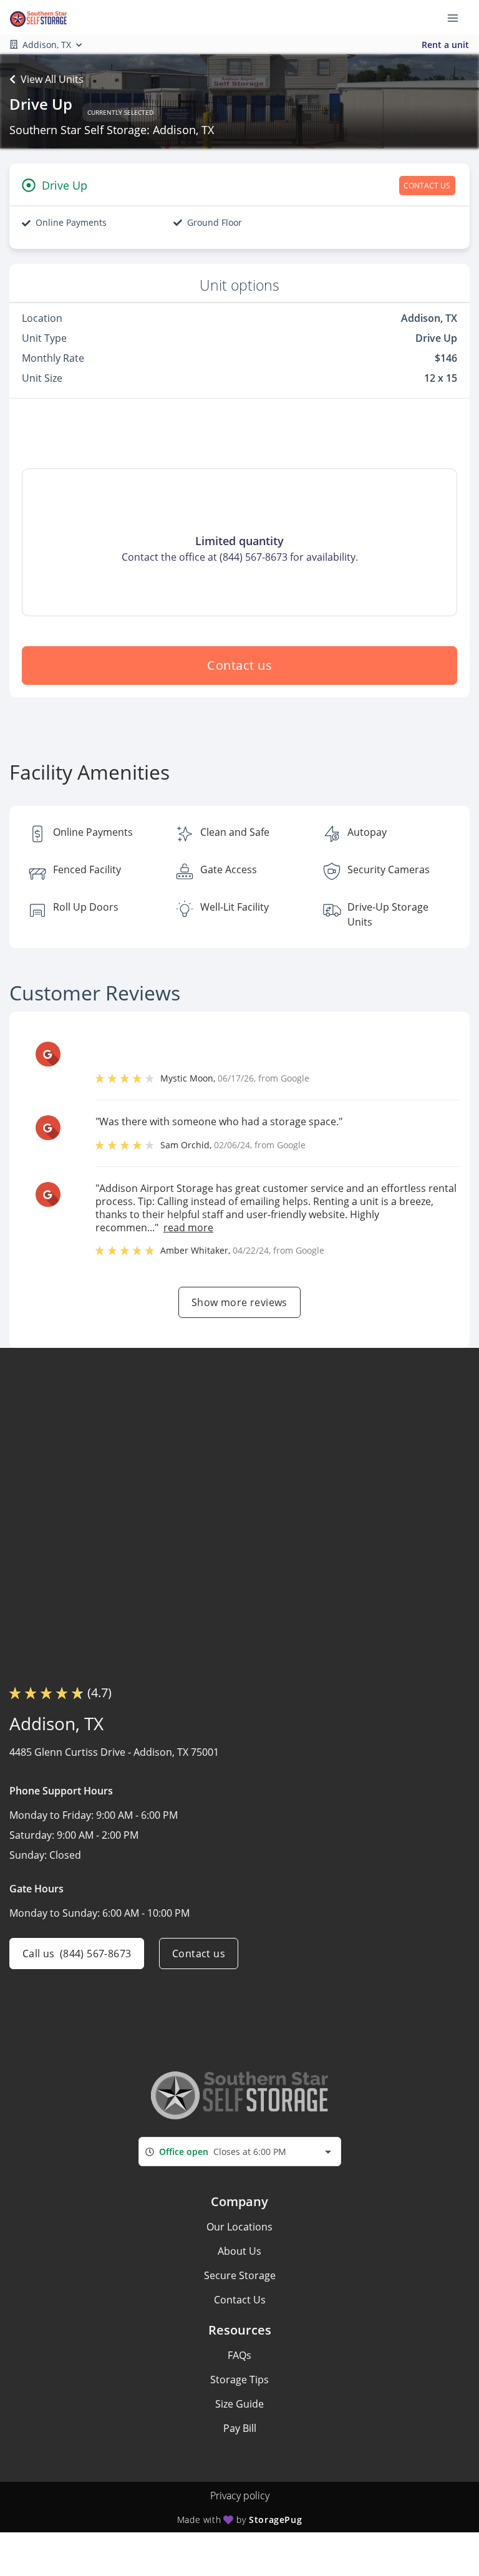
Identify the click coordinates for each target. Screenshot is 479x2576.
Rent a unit (445, 45)
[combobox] (240, 2152)
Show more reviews (239, 1302)
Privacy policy (240, 2496)
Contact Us (240, 2300)
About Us (239, 2251)
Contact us (239, 665)
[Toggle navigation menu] (458, 17)
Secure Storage (240, 2275)
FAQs (239, 2355)
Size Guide (239, 2404)
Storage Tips (239, 2380)
